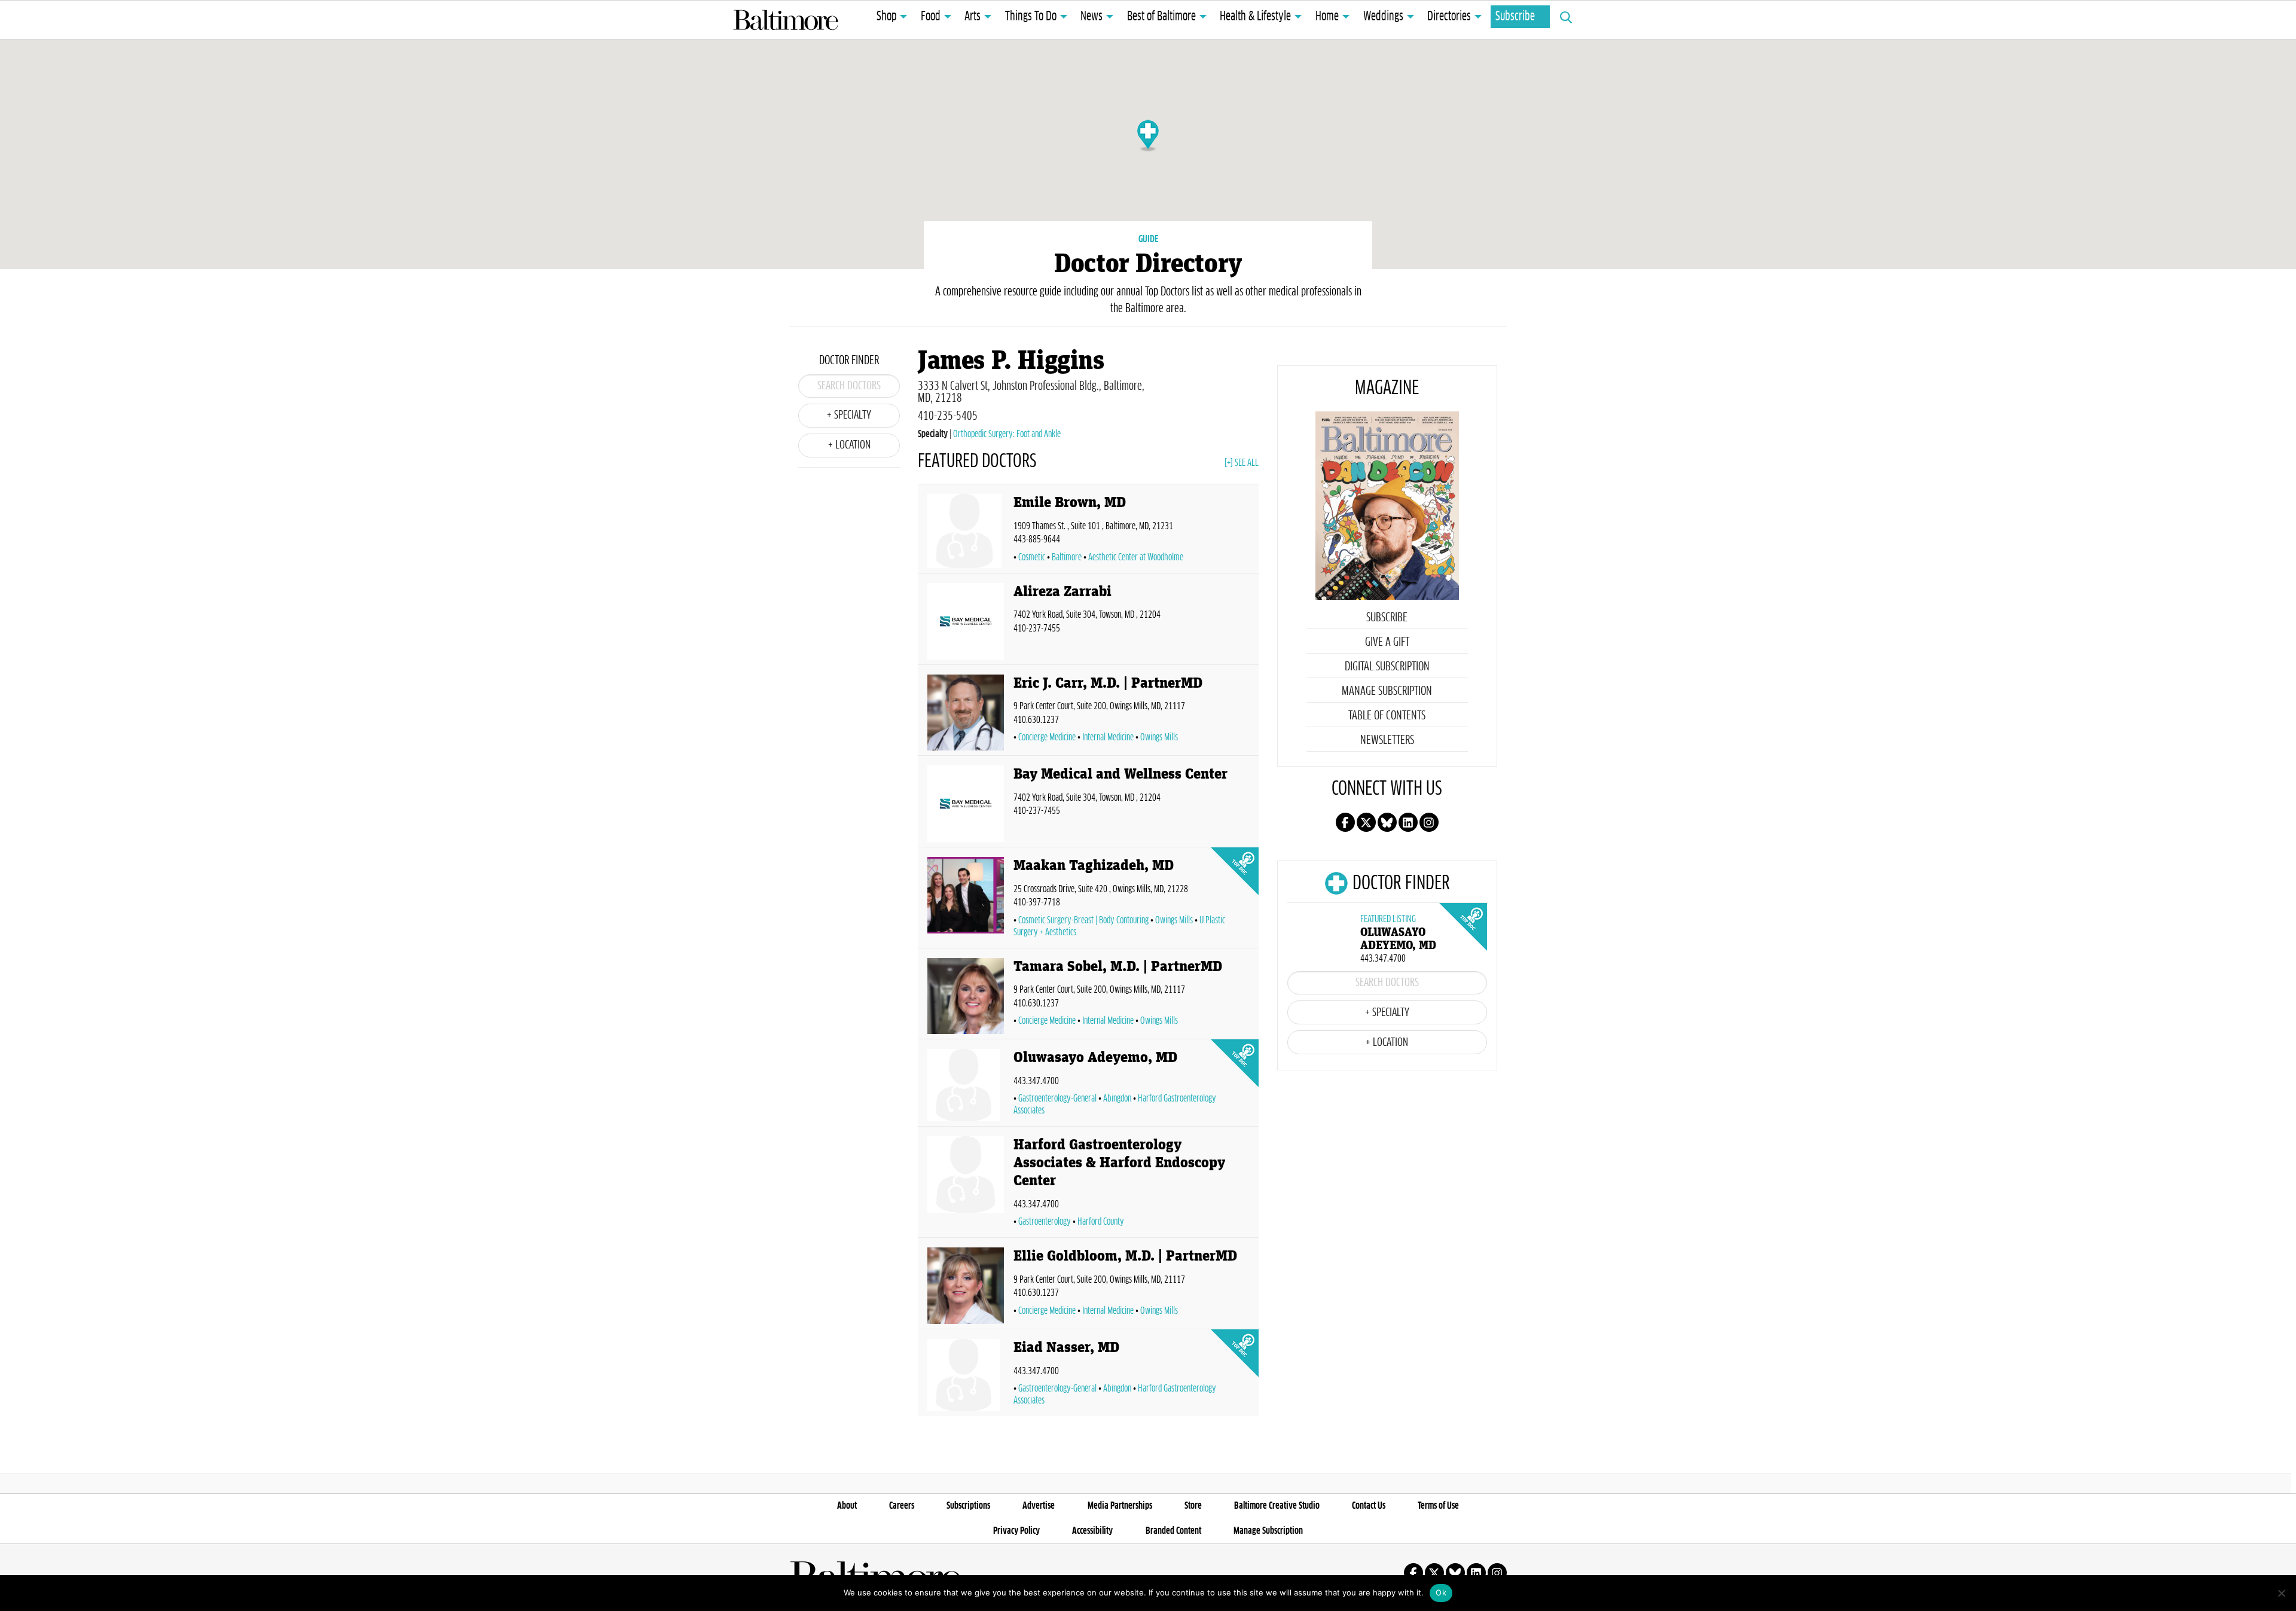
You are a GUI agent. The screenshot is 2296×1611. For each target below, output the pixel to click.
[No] (2281, 1593)
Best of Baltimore (1161, 17)
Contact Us (1369, 1506)
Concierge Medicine (1047, 737)
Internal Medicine (1108, 737)
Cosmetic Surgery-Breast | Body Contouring (1083, 920)
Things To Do (1031, 17)
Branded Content (1173, 1531)
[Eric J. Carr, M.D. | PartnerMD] (966, 713)
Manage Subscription (1387, 691)
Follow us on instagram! (1429, 822)
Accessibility (1092, 1531)
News (1091, 17)
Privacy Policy (1016, 1531)
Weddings (1383, 17)
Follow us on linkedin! (1408, 822)
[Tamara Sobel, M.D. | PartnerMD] (966, 996)
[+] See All (1242, 463)
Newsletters (1387, 740)
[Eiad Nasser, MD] (966, 1375)
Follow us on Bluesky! (1387, 822)
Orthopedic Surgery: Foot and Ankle (1007, 434)
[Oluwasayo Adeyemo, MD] (966, 1085)
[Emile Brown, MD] (966, 531)
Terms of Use (1438, 1506)
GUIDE (1148, 239)
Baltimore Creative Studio (1277, 1506)
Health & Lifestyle (1255, 17)
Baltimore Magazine (786, 20)
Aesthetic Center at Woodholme (1136, 557)
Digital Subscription (1387, 667)
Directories (1449, 17)
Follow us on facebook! (1345, 822)
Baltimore (1067, 557)
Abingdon (1117, 1099)
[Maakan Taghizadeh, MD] (966, 900)
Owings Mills (1159, 737)
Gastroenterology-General (1057, 1099)
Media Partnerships (1120, 1506)
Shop (886, 17)
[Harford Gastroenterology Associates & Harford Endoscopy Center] (966, 1184)
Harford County (1101, 1222)
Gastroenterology (1045, 1222)
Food (931, 17)
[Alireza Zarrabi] (966, 621)
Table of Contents (1387, 716)
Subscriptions (968, 1506)
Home (1327, 17)
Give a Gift (1387, 642)
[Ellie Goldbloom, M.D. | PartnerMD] (966, 1286)
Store (1193, 1506)
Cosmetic (1032, 557)
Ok (1441, 1592)
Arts (973, 17)
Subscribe (1515, 17)
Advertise (1039, 1506)
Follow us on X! (1366, 822)
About (847, 1506)
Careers (902, 1506)
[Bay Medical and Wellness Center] (966, 804)
